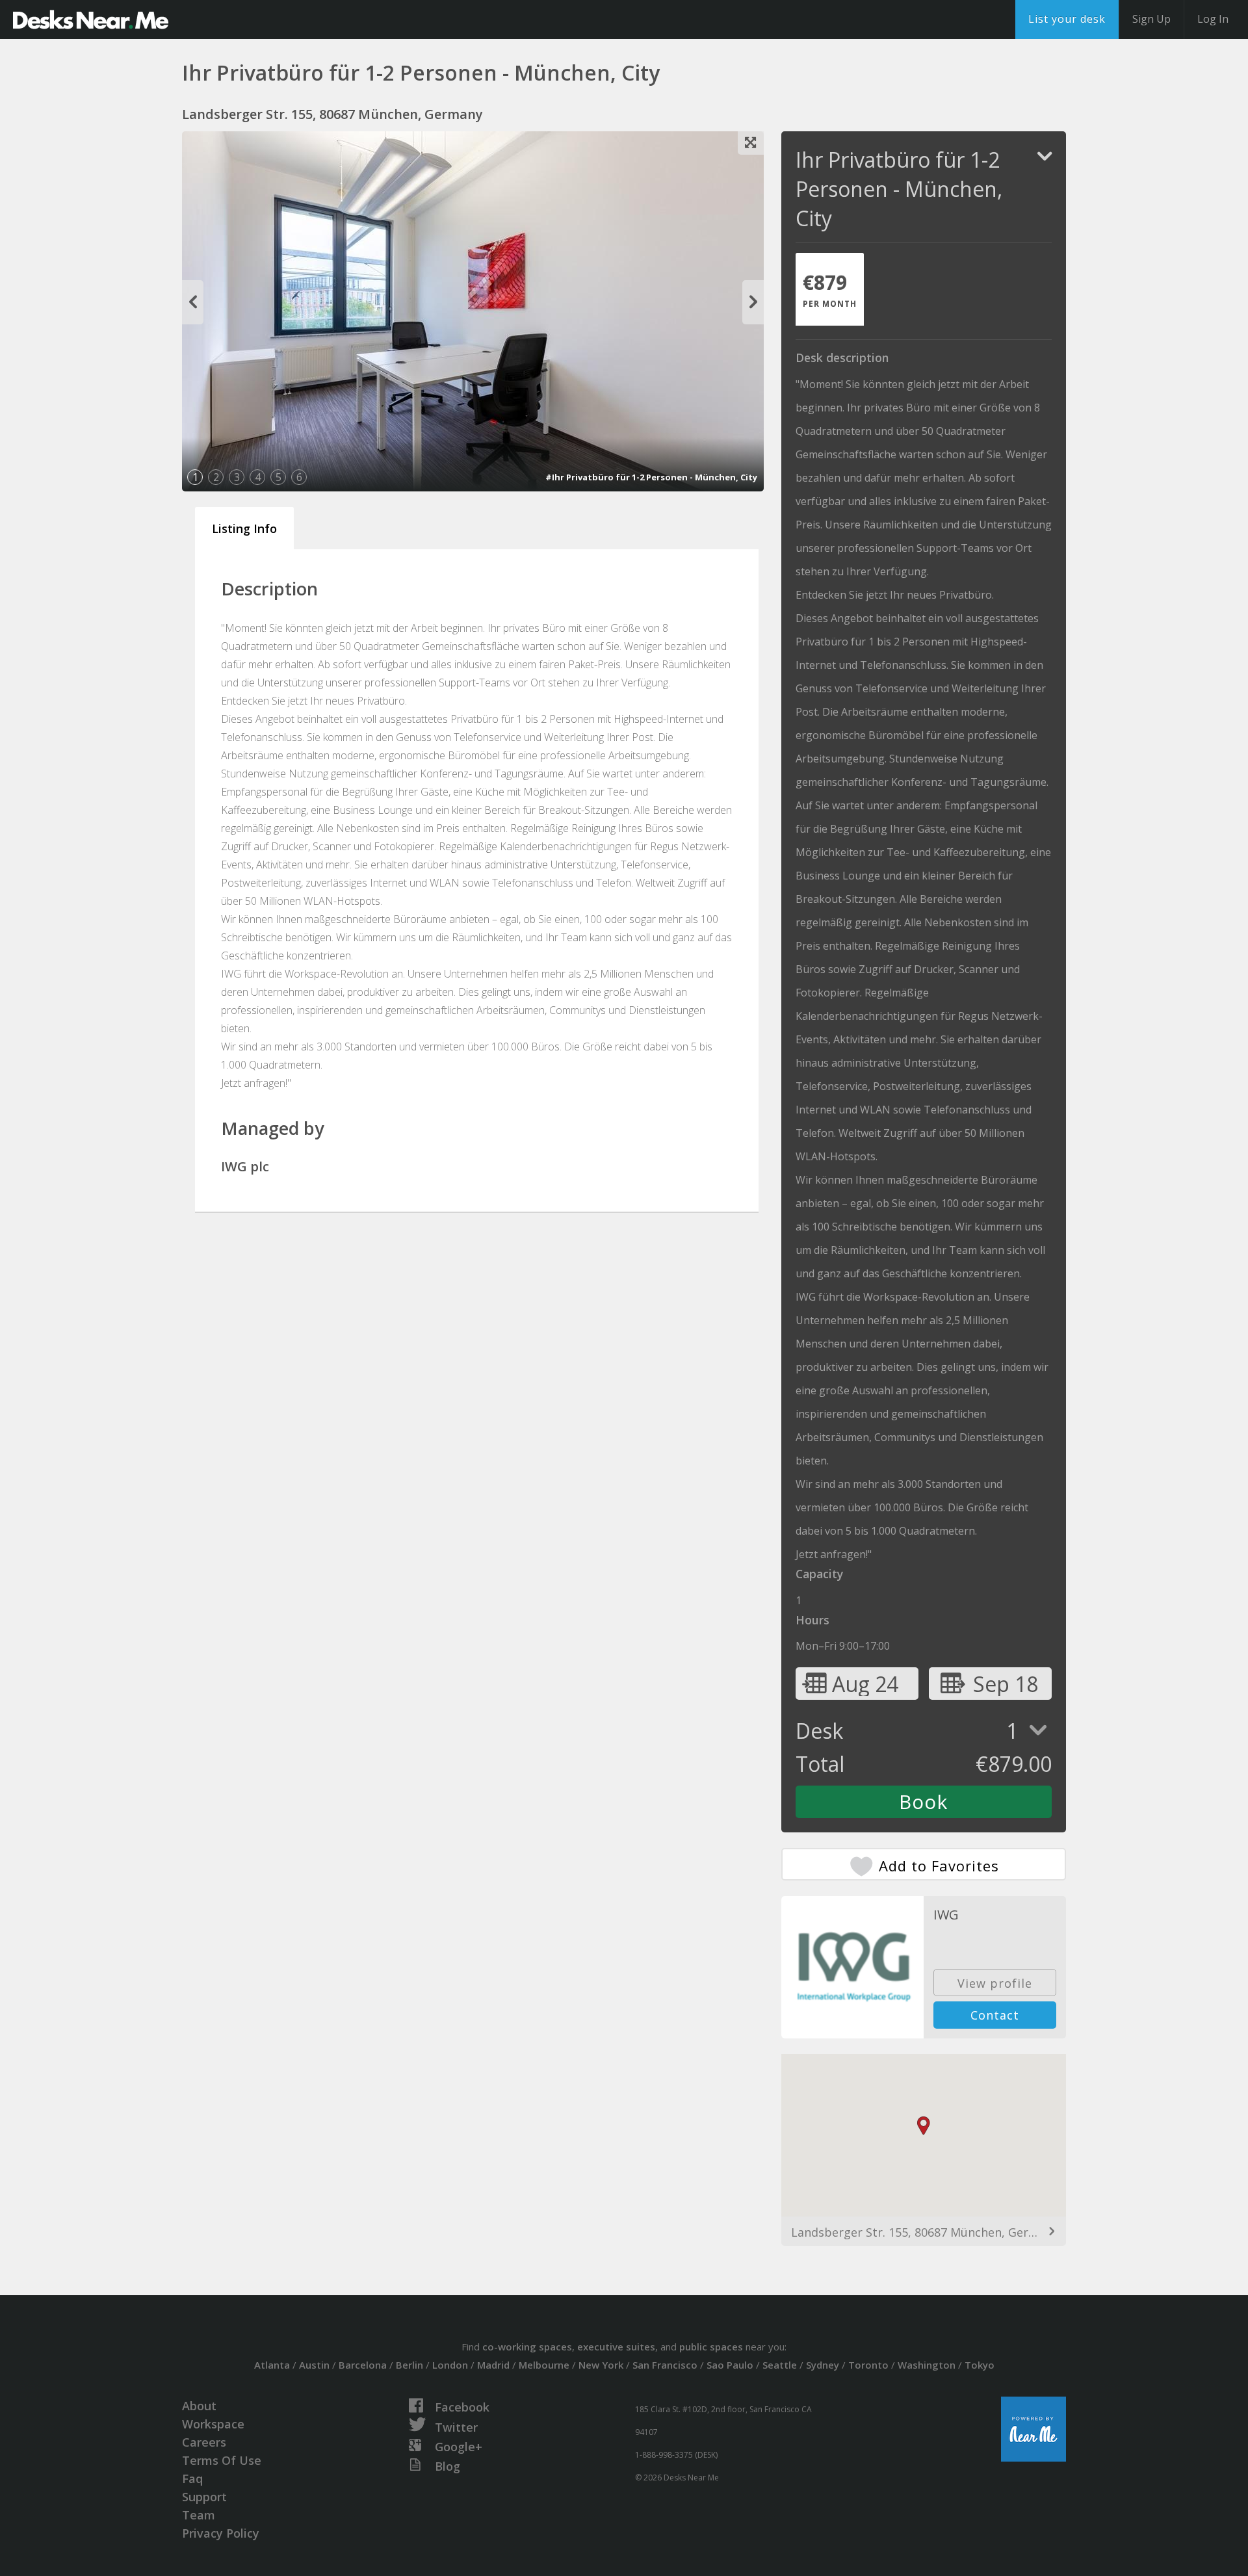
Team (199, 2515)
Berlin (409, 2365)
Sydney (823, 2365)
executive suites (616, 2347)
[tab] (830, 289)
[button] (924, 2126)
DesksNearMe (91, 20)
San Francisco (665, 2365)
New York (601, 2365)
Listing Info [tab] (244, 528)
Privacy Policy (221, 2533)
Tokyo (980, 2365)
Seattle (780, 2365)
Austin (314, 2365)
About (199, 2406)
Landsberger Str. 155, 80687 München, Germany (924, 2232)
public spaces (711, 2347)
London (450, 2365)
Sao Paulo (730, 2365)
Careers (204, 2442)
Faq (192, 2478)
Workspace (213, 2424)
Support (204, 2497)
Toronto (868, 2365)
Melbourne (544, 2365)
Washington (927, 2365)
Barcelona (363, 2365)
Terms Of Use (222, 2460)
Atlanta (272, 2365)
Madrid (493, 2365)
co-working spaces (527, 2347)
